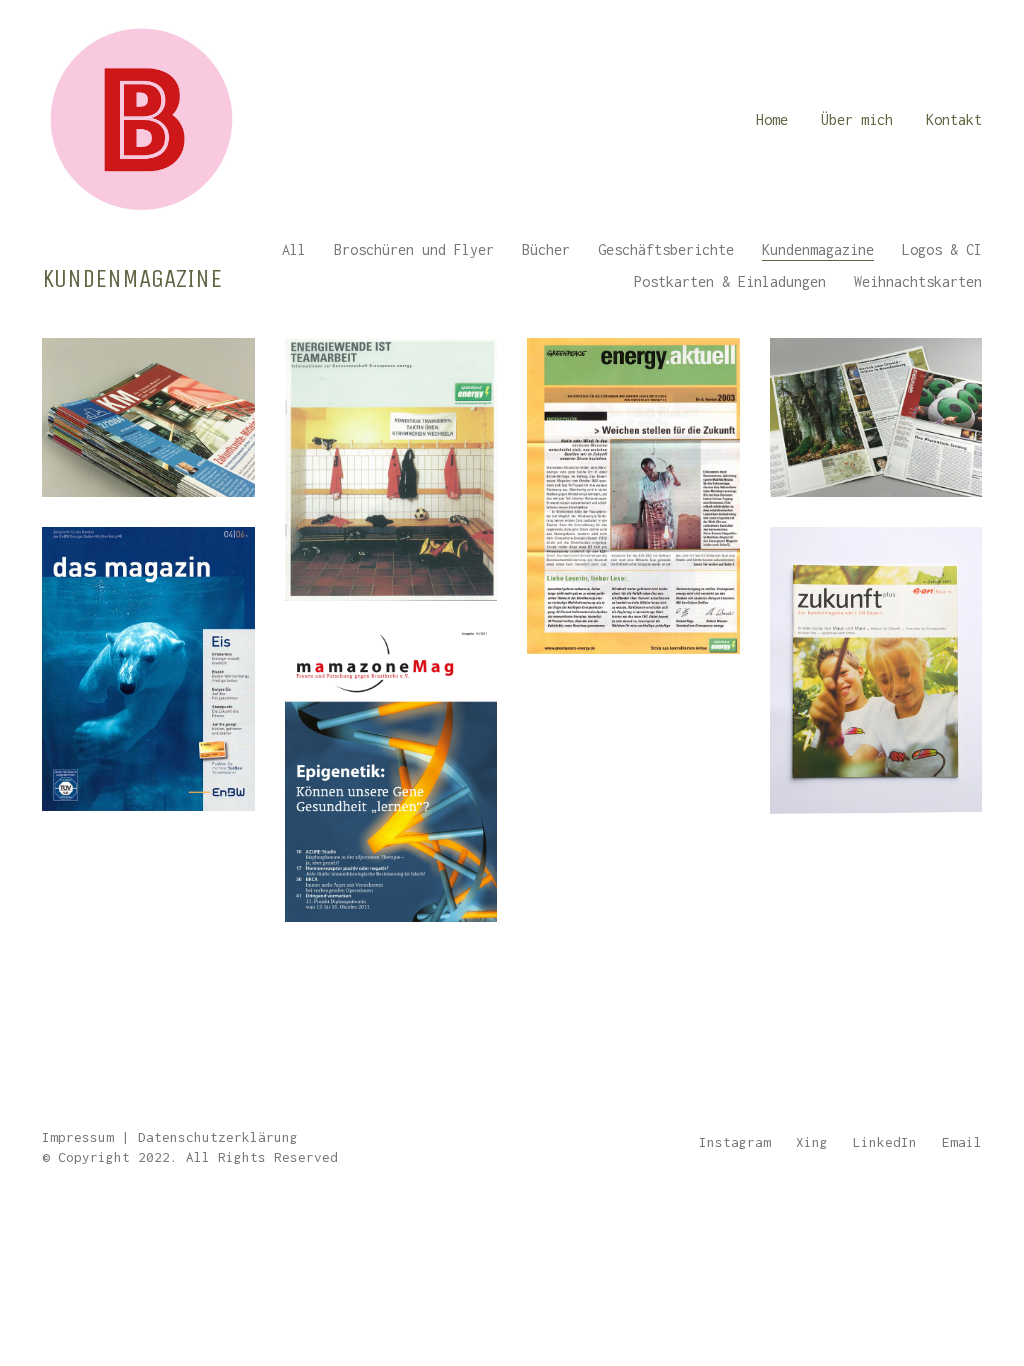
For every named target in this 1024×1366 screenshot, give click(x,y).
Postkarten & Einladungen (730, 281)
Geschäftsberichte (666, 249)
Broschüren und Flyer (414, 249)
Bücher (546, 249)
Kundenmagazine (818, 249)
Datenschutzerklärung (218, 1137)
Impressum (78, 1137)
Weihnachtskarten (918, 281)
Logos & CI (942, 249)
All (294, 249)
